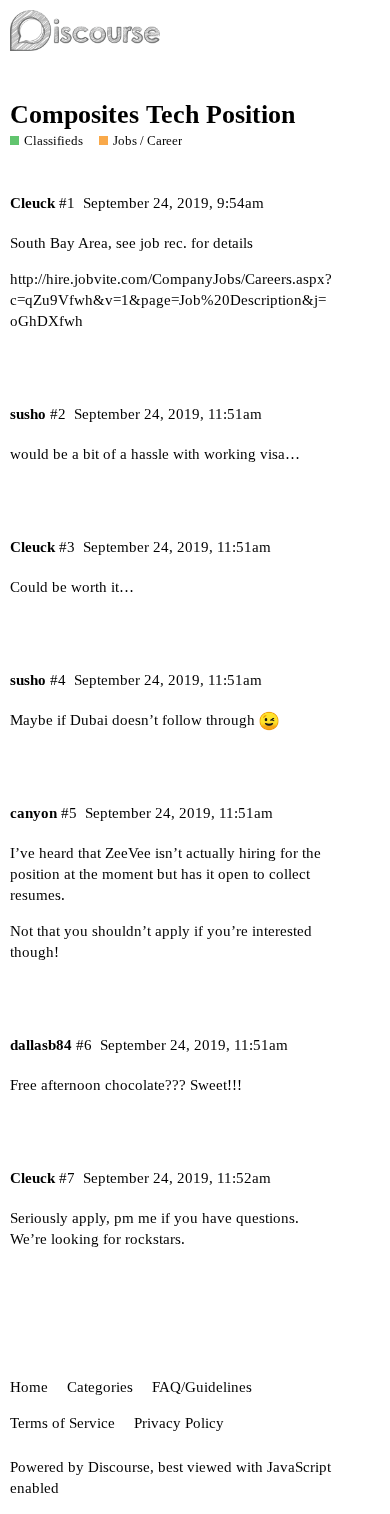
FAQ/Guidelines (202, 1387)
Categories (100, 1387)
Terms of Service (62, 1423)
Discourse (119, 1467)
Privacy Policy (179, 1423)
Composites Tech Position (152, 114)
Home (29, 1387)
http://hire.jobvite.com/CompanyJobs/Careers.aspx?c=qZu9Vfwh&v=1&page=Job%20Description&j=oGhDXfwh (171, 300)
